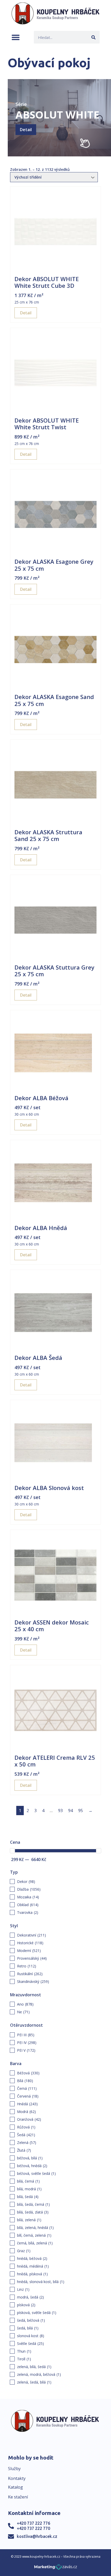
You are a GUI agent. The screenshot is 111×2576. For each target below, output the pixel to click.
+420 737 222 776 (33, 2523)
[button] (16, 37)
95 (81, 1811)
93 (60, 1811)
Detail (26, 130)
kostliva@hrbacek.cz (37, 2536)
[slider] (12, 1851)
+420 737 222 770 (33, 2528)
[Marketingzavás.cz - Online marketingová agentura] (56, 2568)
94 (70, 1811)
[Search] (93, 37)
